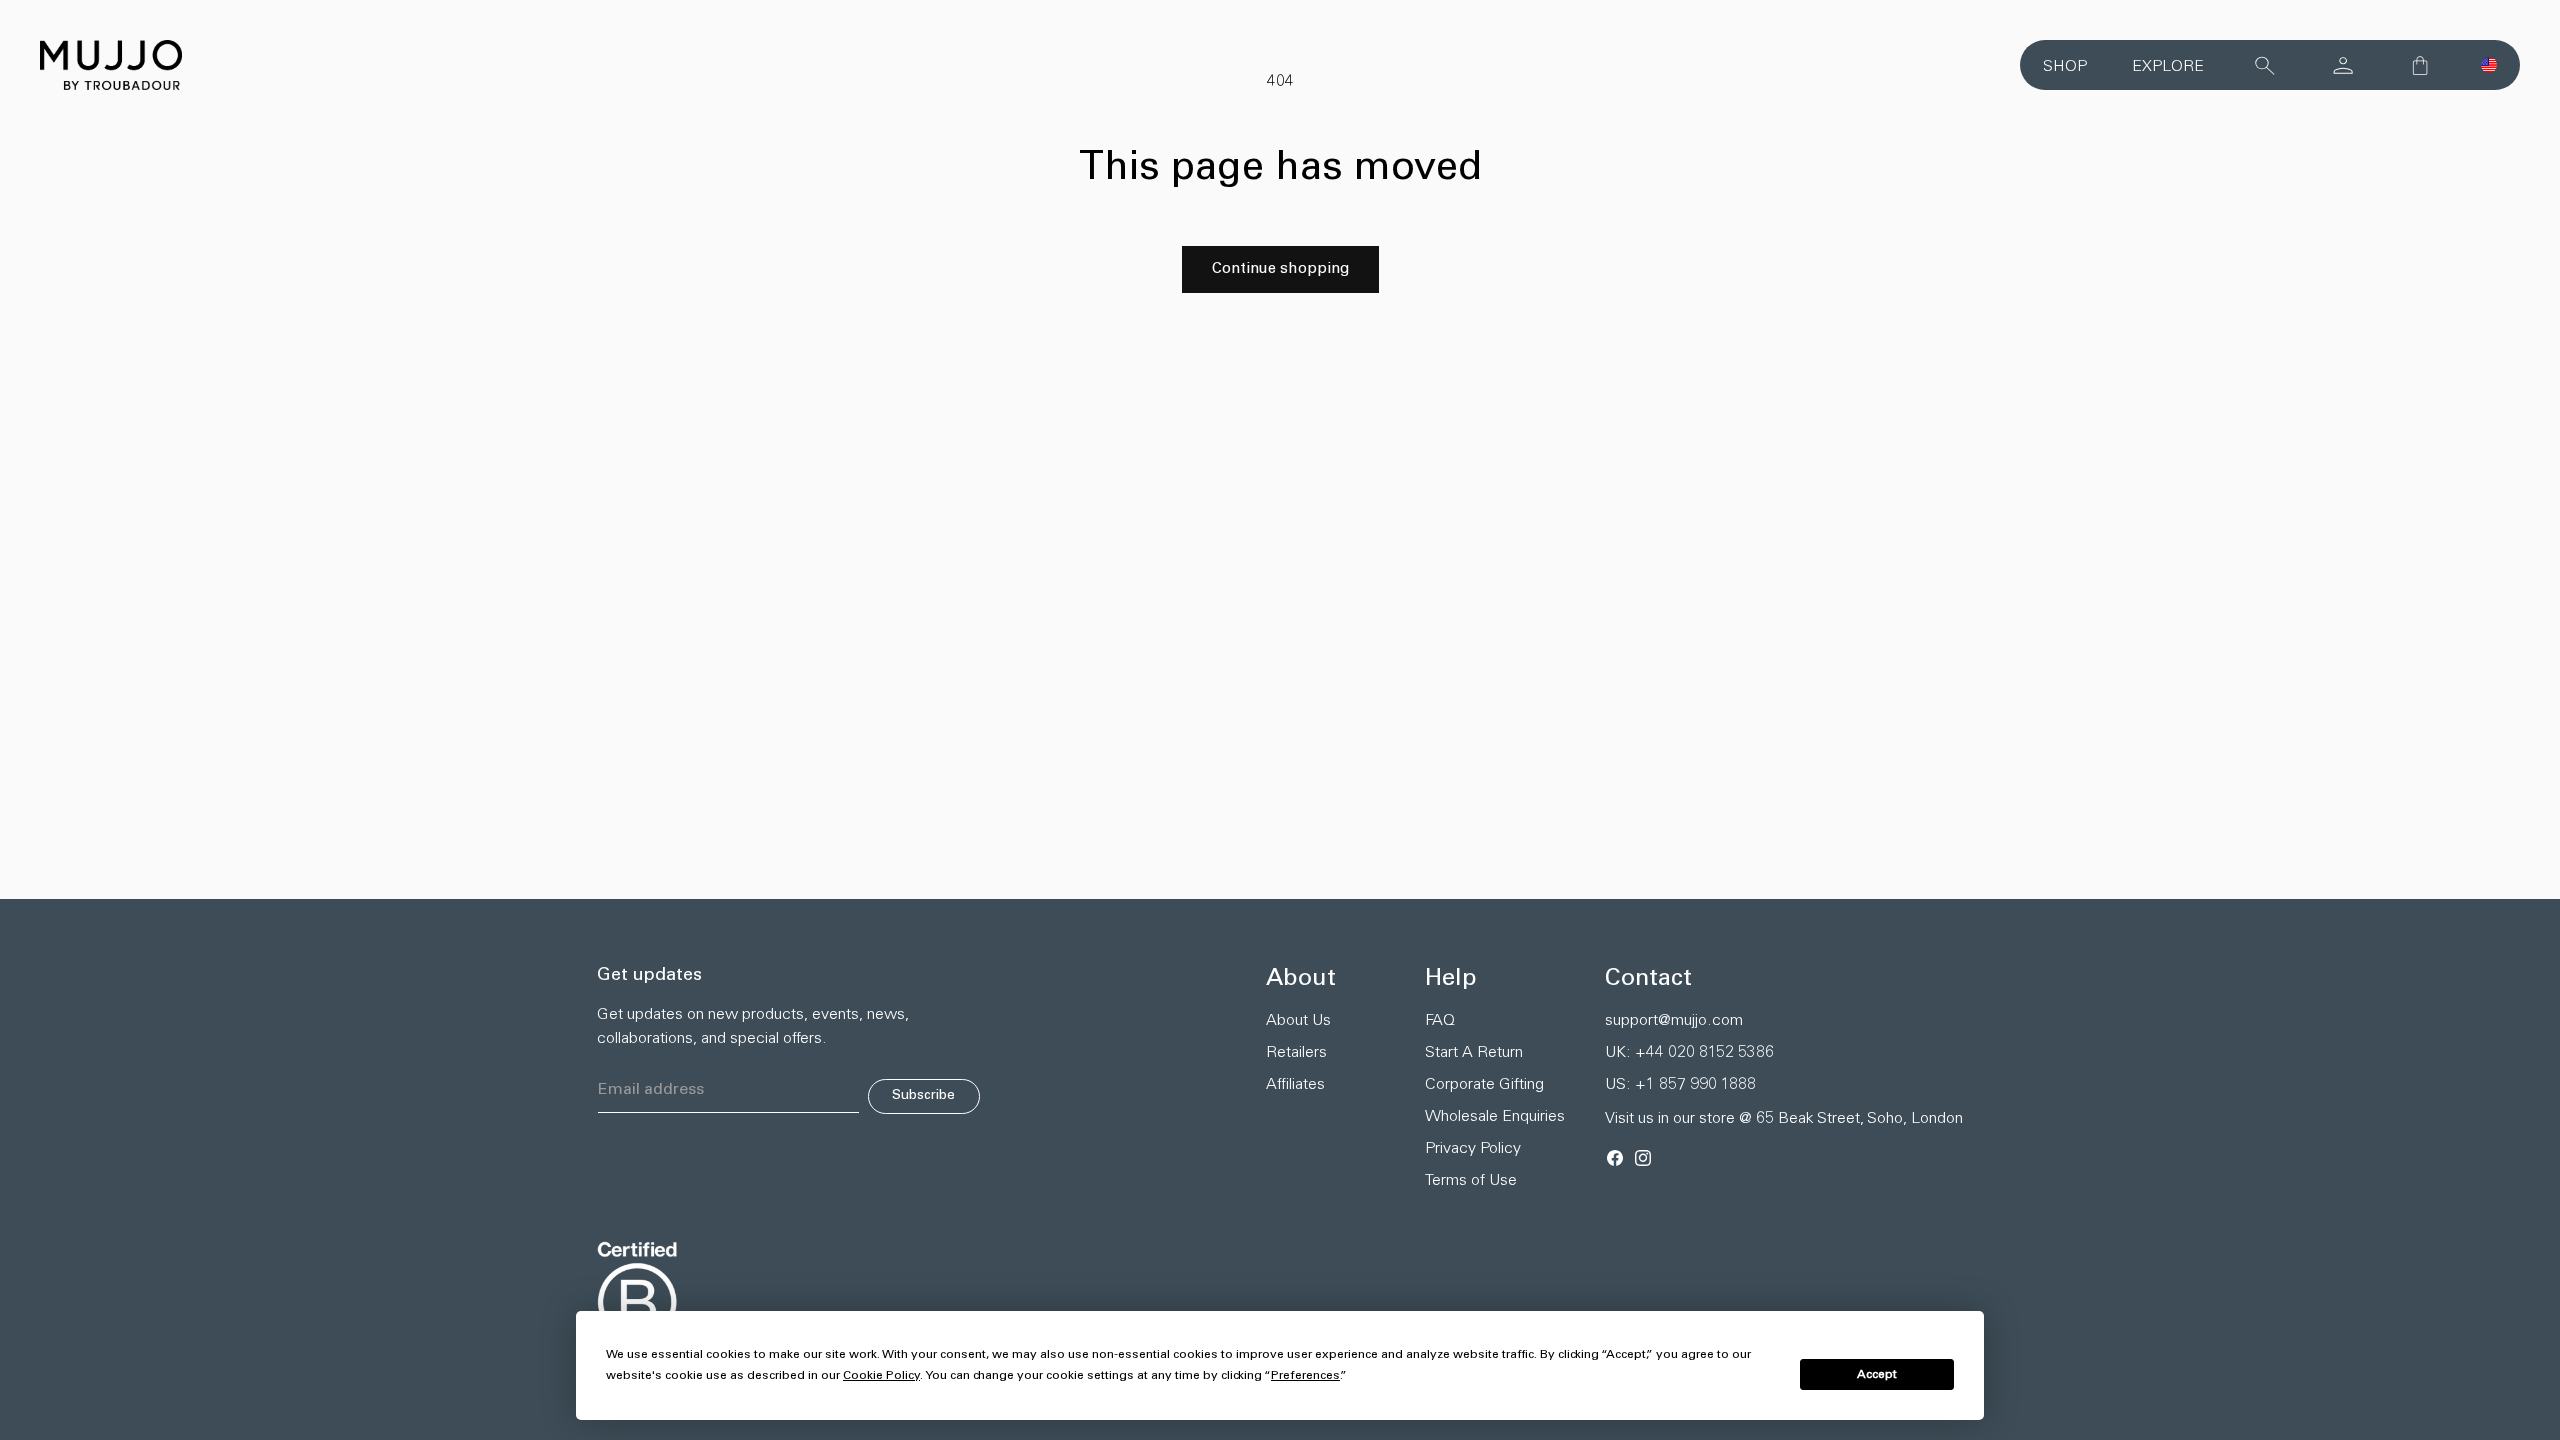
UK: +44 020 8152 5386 (1689, 1053)
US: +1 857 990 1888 (1680, 1085)
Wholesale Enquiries (1495, 1117)
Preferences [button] (1305, 1376)
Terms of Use (1471, 1181)
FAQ (1440, 1021)
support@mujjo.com (1674, 1021)
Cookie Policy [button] (881, 1376)
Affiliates (1295, 1085)
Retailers (1296, 1053)
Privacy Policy (1473, 1149)
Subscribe (923, 1096)
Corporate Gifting (1484, 1085)
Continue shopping (1280, 269)
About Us (1298, 1021)
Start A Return (1474, 1053)
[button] (2489, 65)
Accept (1877, 1375)
